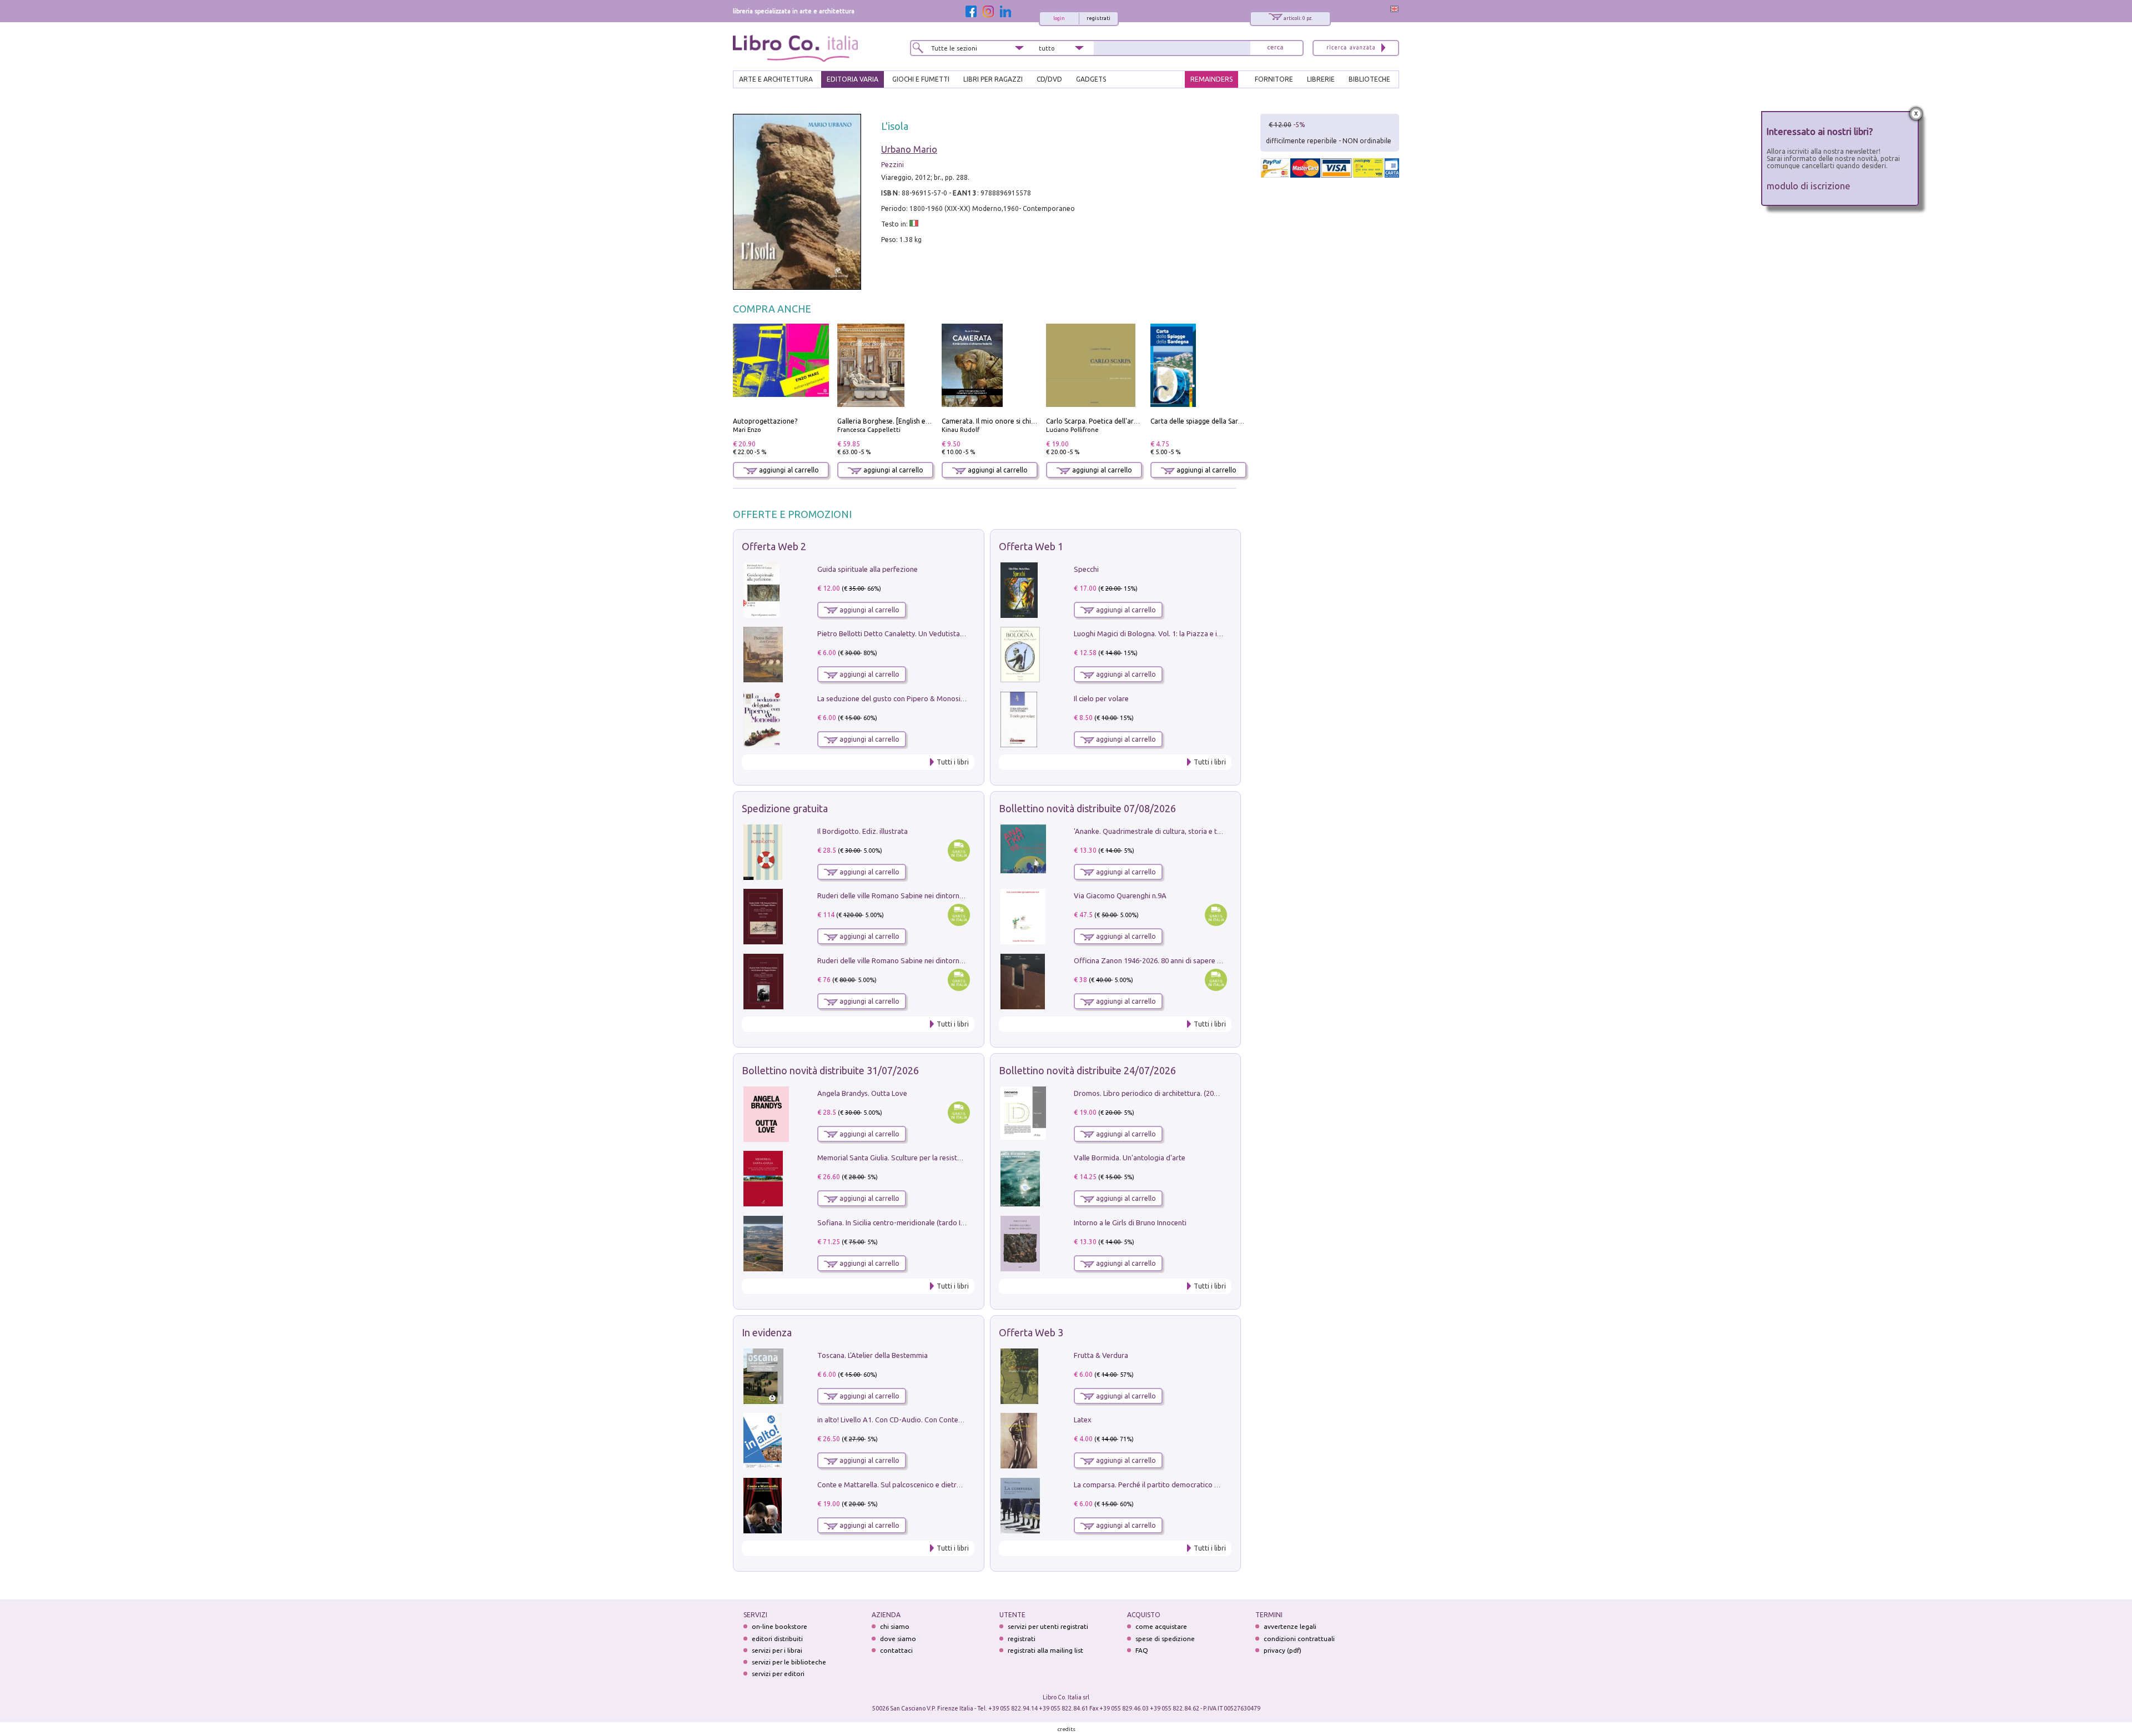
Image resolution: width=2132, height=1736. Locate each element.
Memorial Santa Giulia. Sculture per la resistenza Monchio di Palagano (930, 1158)
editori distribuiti (777, 1639)
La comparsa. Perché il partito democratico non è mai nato (1168, 1485)
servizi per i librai (777, 1650)
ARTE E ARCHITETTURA (776, 79)
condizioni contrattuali (1299, 1639)
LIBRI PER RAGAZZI (993, 79)
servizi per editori (778, 1674)
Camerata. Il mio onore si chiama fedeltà (1005, 421)
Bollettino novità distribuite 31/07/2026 (830, 1070)
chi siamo (895, 1626)
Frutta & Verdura (1101, 1355)
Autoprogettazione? (765, 421)
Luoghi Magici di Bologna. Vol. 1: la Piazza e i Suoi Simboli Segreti (1179, 633)
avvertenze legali (1290, 1626)
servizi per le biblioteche (789, 1662)
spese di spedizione (1165, 1639)
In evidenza (767, 1332)
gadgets (1091, 79)
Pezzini (892, 165)
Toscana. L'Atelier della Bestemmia (873, 1355)
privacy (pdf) (1283, 1650)
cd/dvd (1049, 79)
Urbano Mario (909, 149)
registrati (1098, 18)
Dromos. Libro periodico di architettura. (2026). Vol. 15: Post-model (1182, 1093)
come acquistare (1161, 1626)
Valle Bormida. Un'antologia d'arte (1130, 1158)
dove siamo (898, 1639)
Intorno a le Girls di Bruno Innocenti (1130, 1222)
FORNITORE (1274, 79)
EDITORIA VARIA (853, 79)
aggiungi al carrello (788, 470)
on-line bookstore (780, 1626)
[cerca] (1275, 48)
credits (1067, 1729)
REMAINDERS (1211, 79)
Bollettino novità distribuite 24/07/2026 (1087, 1070)
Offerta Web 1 (1031, 546)
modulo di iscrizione (1809, 186)
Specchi (1086, 569)
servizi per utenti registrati (1048, 1626)
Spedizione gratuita (785, 808)
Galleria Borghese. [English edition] (892, 421)
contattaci (896, 1650)
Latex (1083, 1420)
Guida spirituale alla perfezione (868, 569)
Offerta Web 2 (774, 546)
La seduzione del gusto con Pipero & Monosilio (893, 698)
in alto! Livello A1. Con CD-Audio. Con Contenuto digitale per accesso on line (940, 1420)
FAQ (1142, 1650)
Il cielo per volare (1101, 698)
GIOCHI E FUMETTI (921, 79)
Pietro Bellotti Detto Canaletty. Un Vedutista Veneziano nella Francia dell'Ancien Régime (958, 633)
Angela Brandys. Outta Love (862, 1093)
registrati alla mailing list (1045, 1650)
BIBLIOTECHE (1369, 79)
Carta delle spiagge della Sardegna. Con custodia (1226, 421)
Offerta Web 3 (1031, 1332)
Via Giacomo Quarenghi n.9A (1120, 895)
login (1059, 18)
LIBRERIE (1321, 79)
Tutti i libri (953, 762)
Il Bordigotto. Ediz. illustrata (863, 831)
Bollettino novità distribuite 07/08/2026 (1087, 808)
